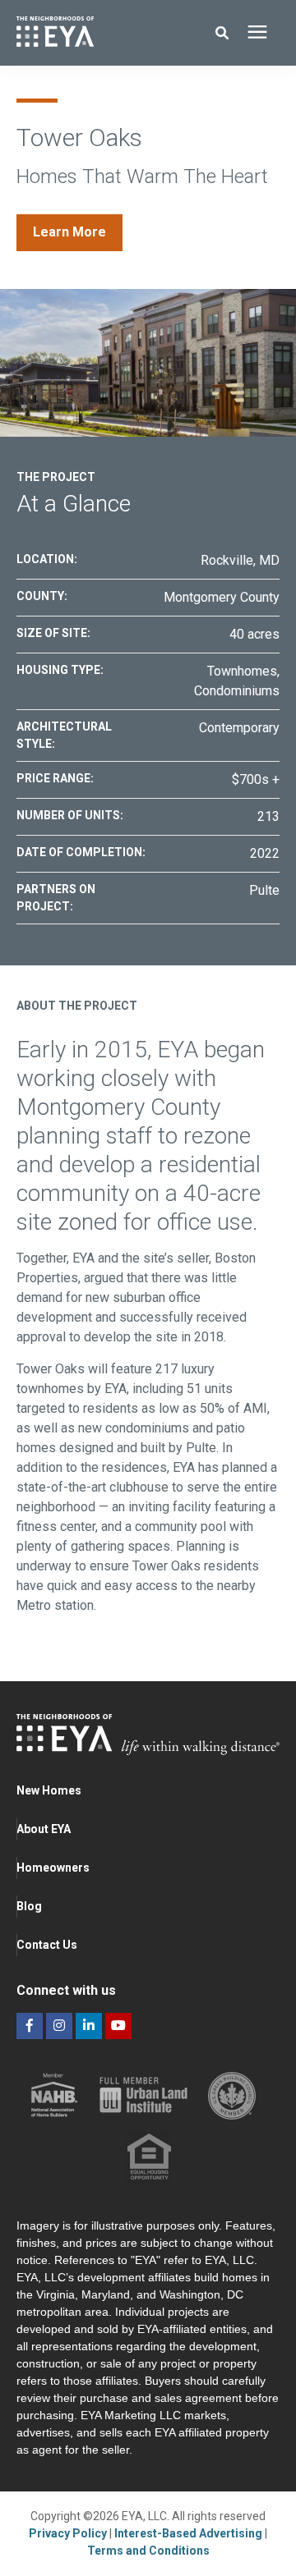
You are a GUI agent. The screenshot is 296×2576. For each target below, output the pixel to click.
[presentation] (257, 33)
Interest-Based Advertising (190, 2533)
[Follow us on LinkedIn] (89, 2026)
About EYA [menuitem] (44, 1829)
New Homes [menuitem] (49, 1790)
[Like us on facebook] (30, 2026)
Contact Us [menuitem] (47, 1945)
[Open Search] (226, 33)
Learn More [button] (69, 232)
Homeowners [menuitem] (53, 1868)
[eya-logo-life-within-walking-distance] (93, 33)
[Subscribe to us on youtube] (118, 2026)
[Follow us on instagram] (59, 2026)
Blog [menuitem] (29, 1906)
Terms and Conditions (148, 2551)
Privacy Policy (69, 2533)
